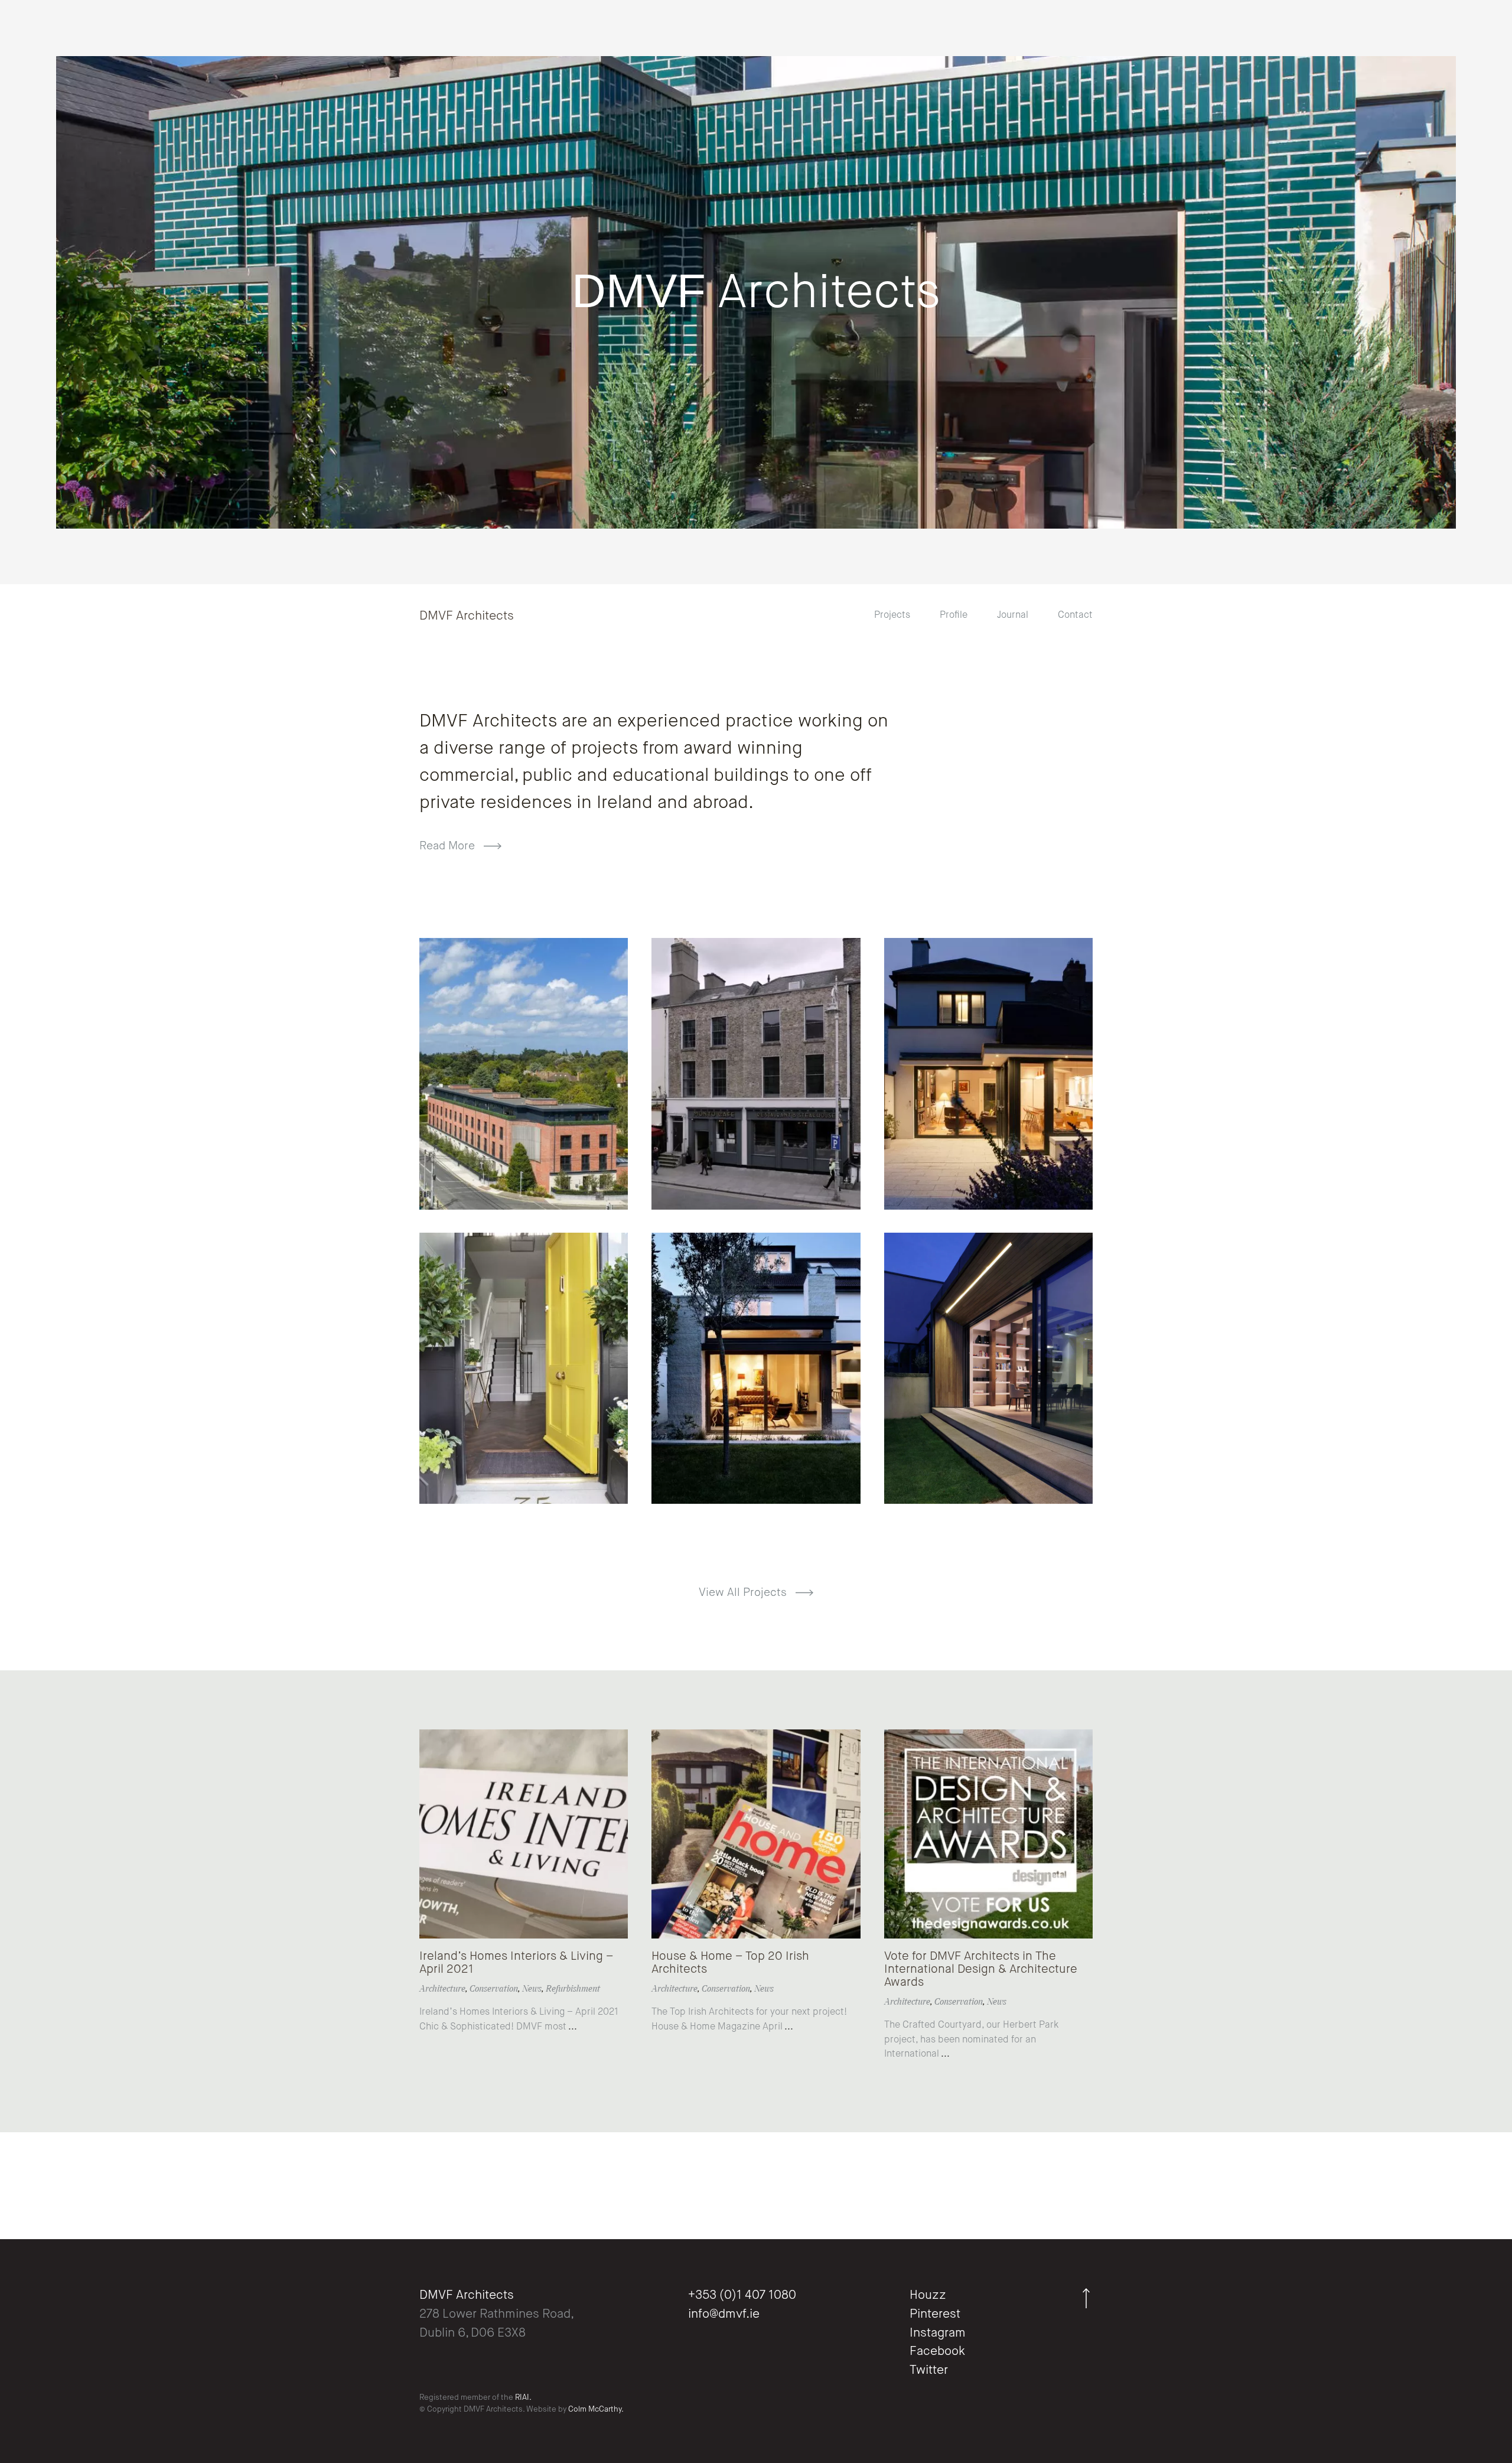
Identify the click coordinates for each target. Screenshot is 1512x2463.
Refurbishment (573, 1989)
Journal (1013, 615)
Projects (892, 615)
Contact (1075, 615)
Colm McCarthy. (596, 2410)
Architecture (442, 1989)
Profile (954, 615)
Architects (756, 294)
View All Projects (744, 1593)
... (572, 2027)
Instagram (938, 2333)
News (532, 1989)
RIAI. (523, 2398)
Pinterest (935, 2314)
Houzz (928, 2296)
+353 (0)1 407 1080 (742, 2296)
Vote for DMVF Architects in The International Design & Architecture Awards (981, 1969)
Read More (449, 846)
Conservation (494, 1989)
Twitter (929, 2371)
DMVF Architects (467, 616)
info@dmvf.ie (724, 2314)
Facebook (937, 2352)
